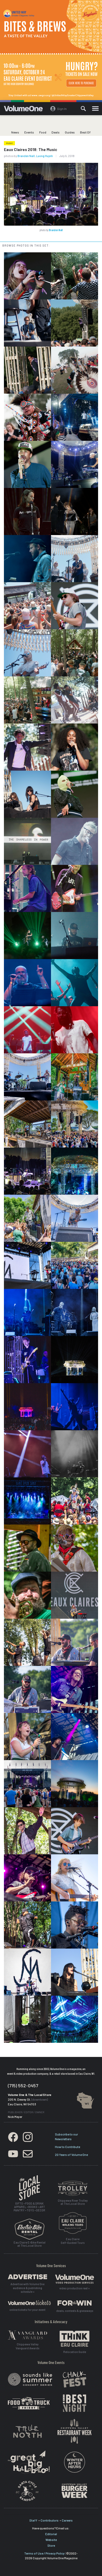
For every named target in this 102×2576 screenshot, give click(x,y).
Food (43, 132)
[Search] (83, 109)
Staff (33, 2520)
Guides (70, 132)
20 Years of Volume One (71, 2155)
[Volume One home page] (25, 110)
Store (51, 2545)
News (15, 132)
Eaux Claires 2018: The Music (30, 149)
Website (51, 2540)
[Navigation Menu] (95, 109)
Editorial (51, 2534)
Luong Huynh (44, 156)
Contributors (50, 2520)
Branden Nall (26, 156)
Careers (67, 2520)
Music (9, 143)
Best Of (85, 132)
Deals (56, 132)
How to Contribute (67, 2147)
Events (29, 132)
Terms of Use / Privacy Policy (44, 2553)
